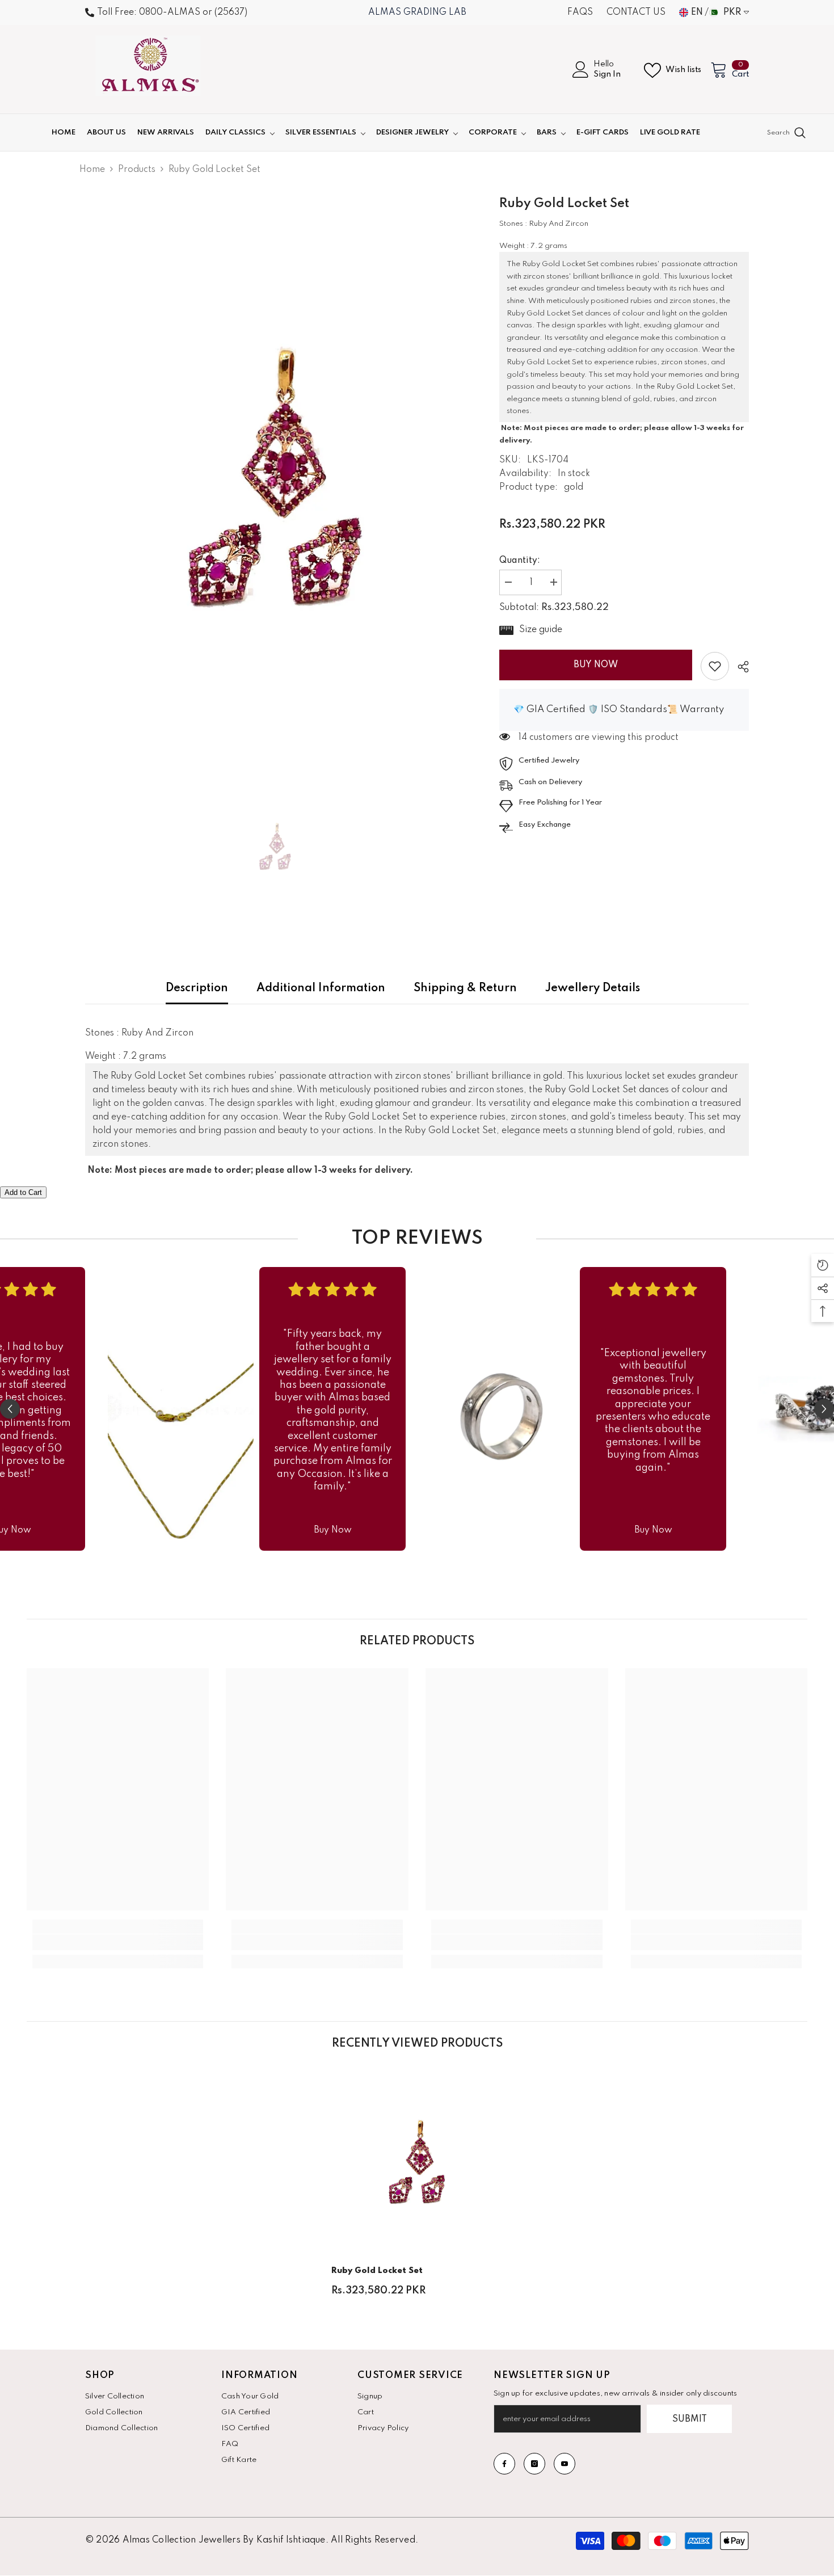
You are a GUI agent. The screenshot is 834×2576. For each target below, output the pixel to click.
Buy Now (596, 665)
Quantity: (520, 561)
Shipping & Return (465, 988)
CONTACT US (636, 12)
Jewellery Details (593, 988)
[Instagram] (534, 2464)
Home (92, 170)
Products (137, 170)
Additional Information (321, 988)
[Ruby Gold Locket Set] (417, 2162)
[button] (10, 1409)
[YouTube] (565, 2464)
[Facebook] (504, 2464)
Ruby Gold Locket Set (377, 2271)
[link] (715, 666)
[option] (275, 477)
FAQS (580, 12)
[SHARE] (739, 667)
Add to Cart (23, 1192)
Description (197, 988)
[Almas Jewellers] (181, 1409)
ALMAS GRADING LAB (417, 12)
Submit (690, 2419)
